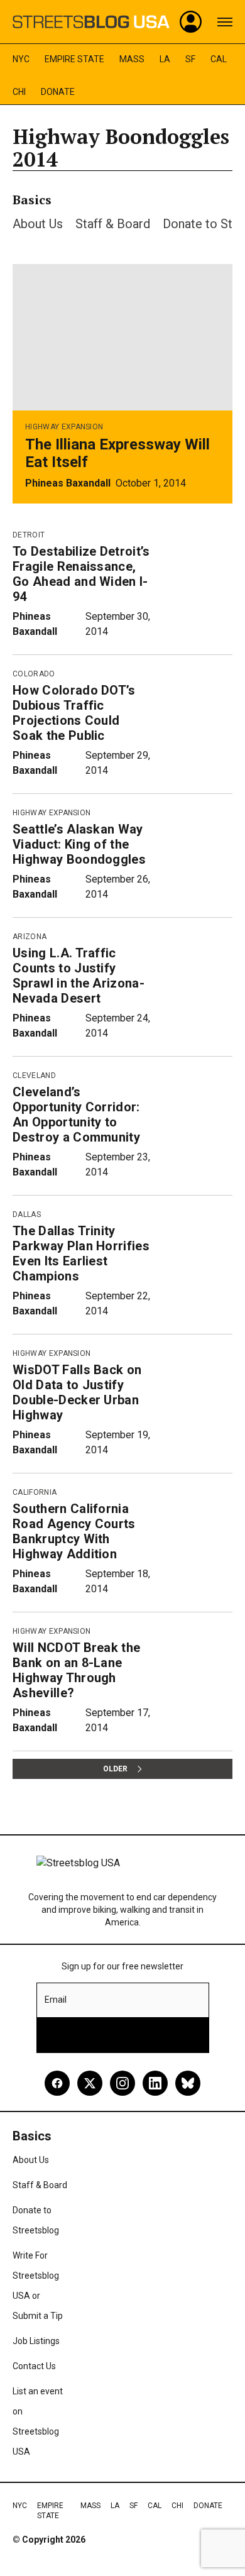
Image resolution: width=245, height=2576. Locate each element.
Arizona (30, 937)
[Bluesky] (188, 2083)
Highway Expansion (64, 427)
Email (56, 2000)
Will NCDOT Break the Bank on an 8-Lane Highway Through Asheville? (76, 1670)
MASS (132, 59)
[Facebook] (57, 2083)
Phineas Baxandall (68, 483)
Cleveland (34, 1076)
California (35, 1492)
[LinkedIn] (155, 2083)
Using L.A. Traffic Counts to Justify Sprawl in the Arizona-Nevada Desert (79, 976)
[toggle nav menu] (225, 22)
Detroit (29, 535)
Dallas (27, 1214)
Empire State (74, 59)
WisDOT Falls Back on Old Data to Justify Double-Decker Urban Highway (77, 1392)
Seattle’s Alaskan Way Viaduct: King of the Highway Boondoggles (79, 844)
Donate (58, 92)
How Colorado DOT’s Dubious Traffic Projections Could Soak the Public (74, 713)
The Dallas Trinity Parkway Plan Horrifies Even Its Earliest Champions (81, 1253)
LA (165, 59)
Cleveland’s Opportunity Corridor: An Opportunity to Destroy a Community (76, 1115)
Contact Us (34, 2366)
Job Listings (36, 2341)
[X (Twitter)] (90, 2083)
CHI (19, 92)
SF (190, 59)
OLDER (115, 1769)
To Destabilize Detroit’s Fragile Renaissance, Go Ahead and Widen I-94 (81, 574)
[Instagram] (122, 2083)
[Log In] (191, 22)
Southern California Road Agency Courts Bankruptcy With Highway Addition (74, 1531)
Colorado (34, 674)
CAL (219, 59)
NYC (21, 59)
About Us (38, 224)
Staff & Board (113, 224)
